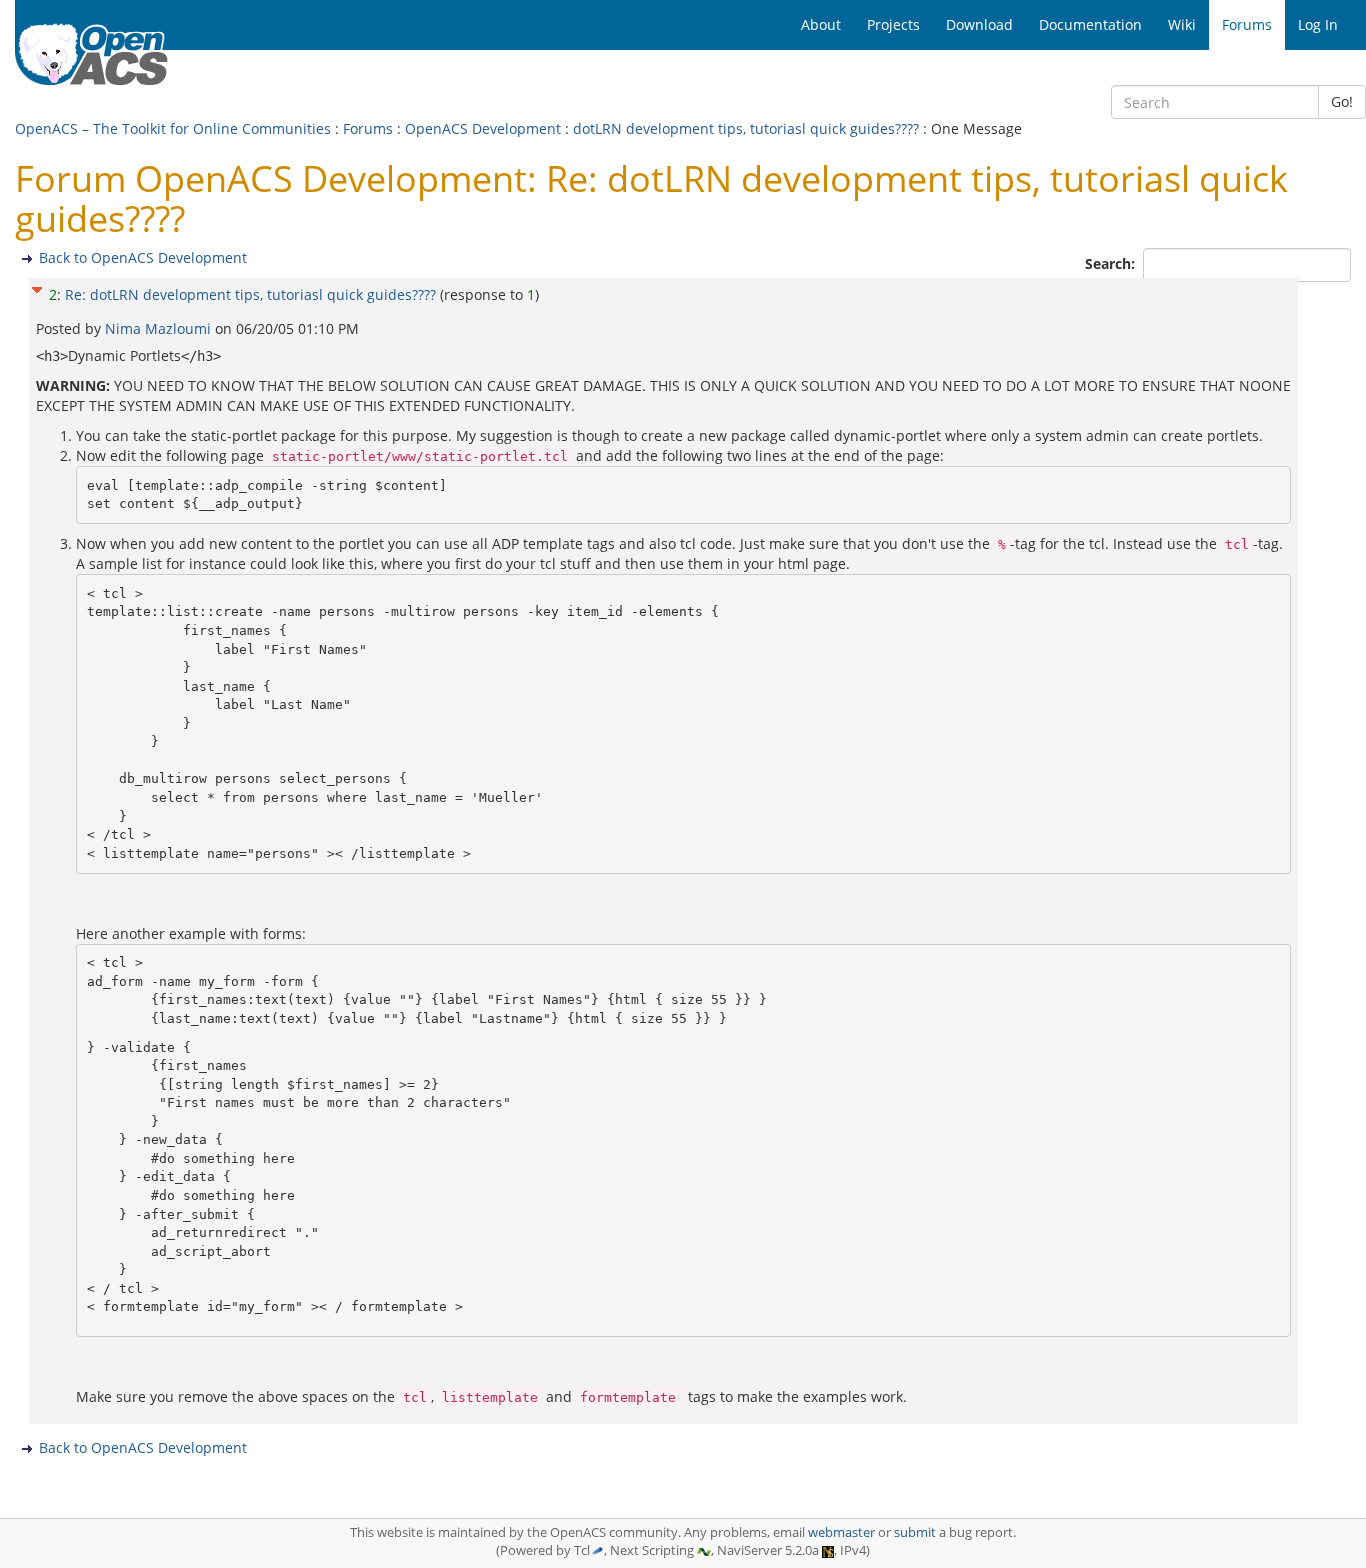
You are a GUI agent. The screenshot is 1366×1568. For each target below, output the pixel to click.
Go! (1342, 101)
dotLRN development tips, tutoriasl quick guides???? (746, 128)
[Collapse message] (37, 287)
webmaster (841, 1532)
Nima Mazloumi (160, 328)
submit (915, 1532)
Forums (368, 128)
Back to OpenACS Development (143, 257)
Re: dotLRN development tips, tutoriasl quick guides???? (250, 294)
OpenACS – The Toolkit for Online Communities (173, 128)
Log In (1318, 24)
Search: (1112, 263)
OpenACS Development (483, 128)
